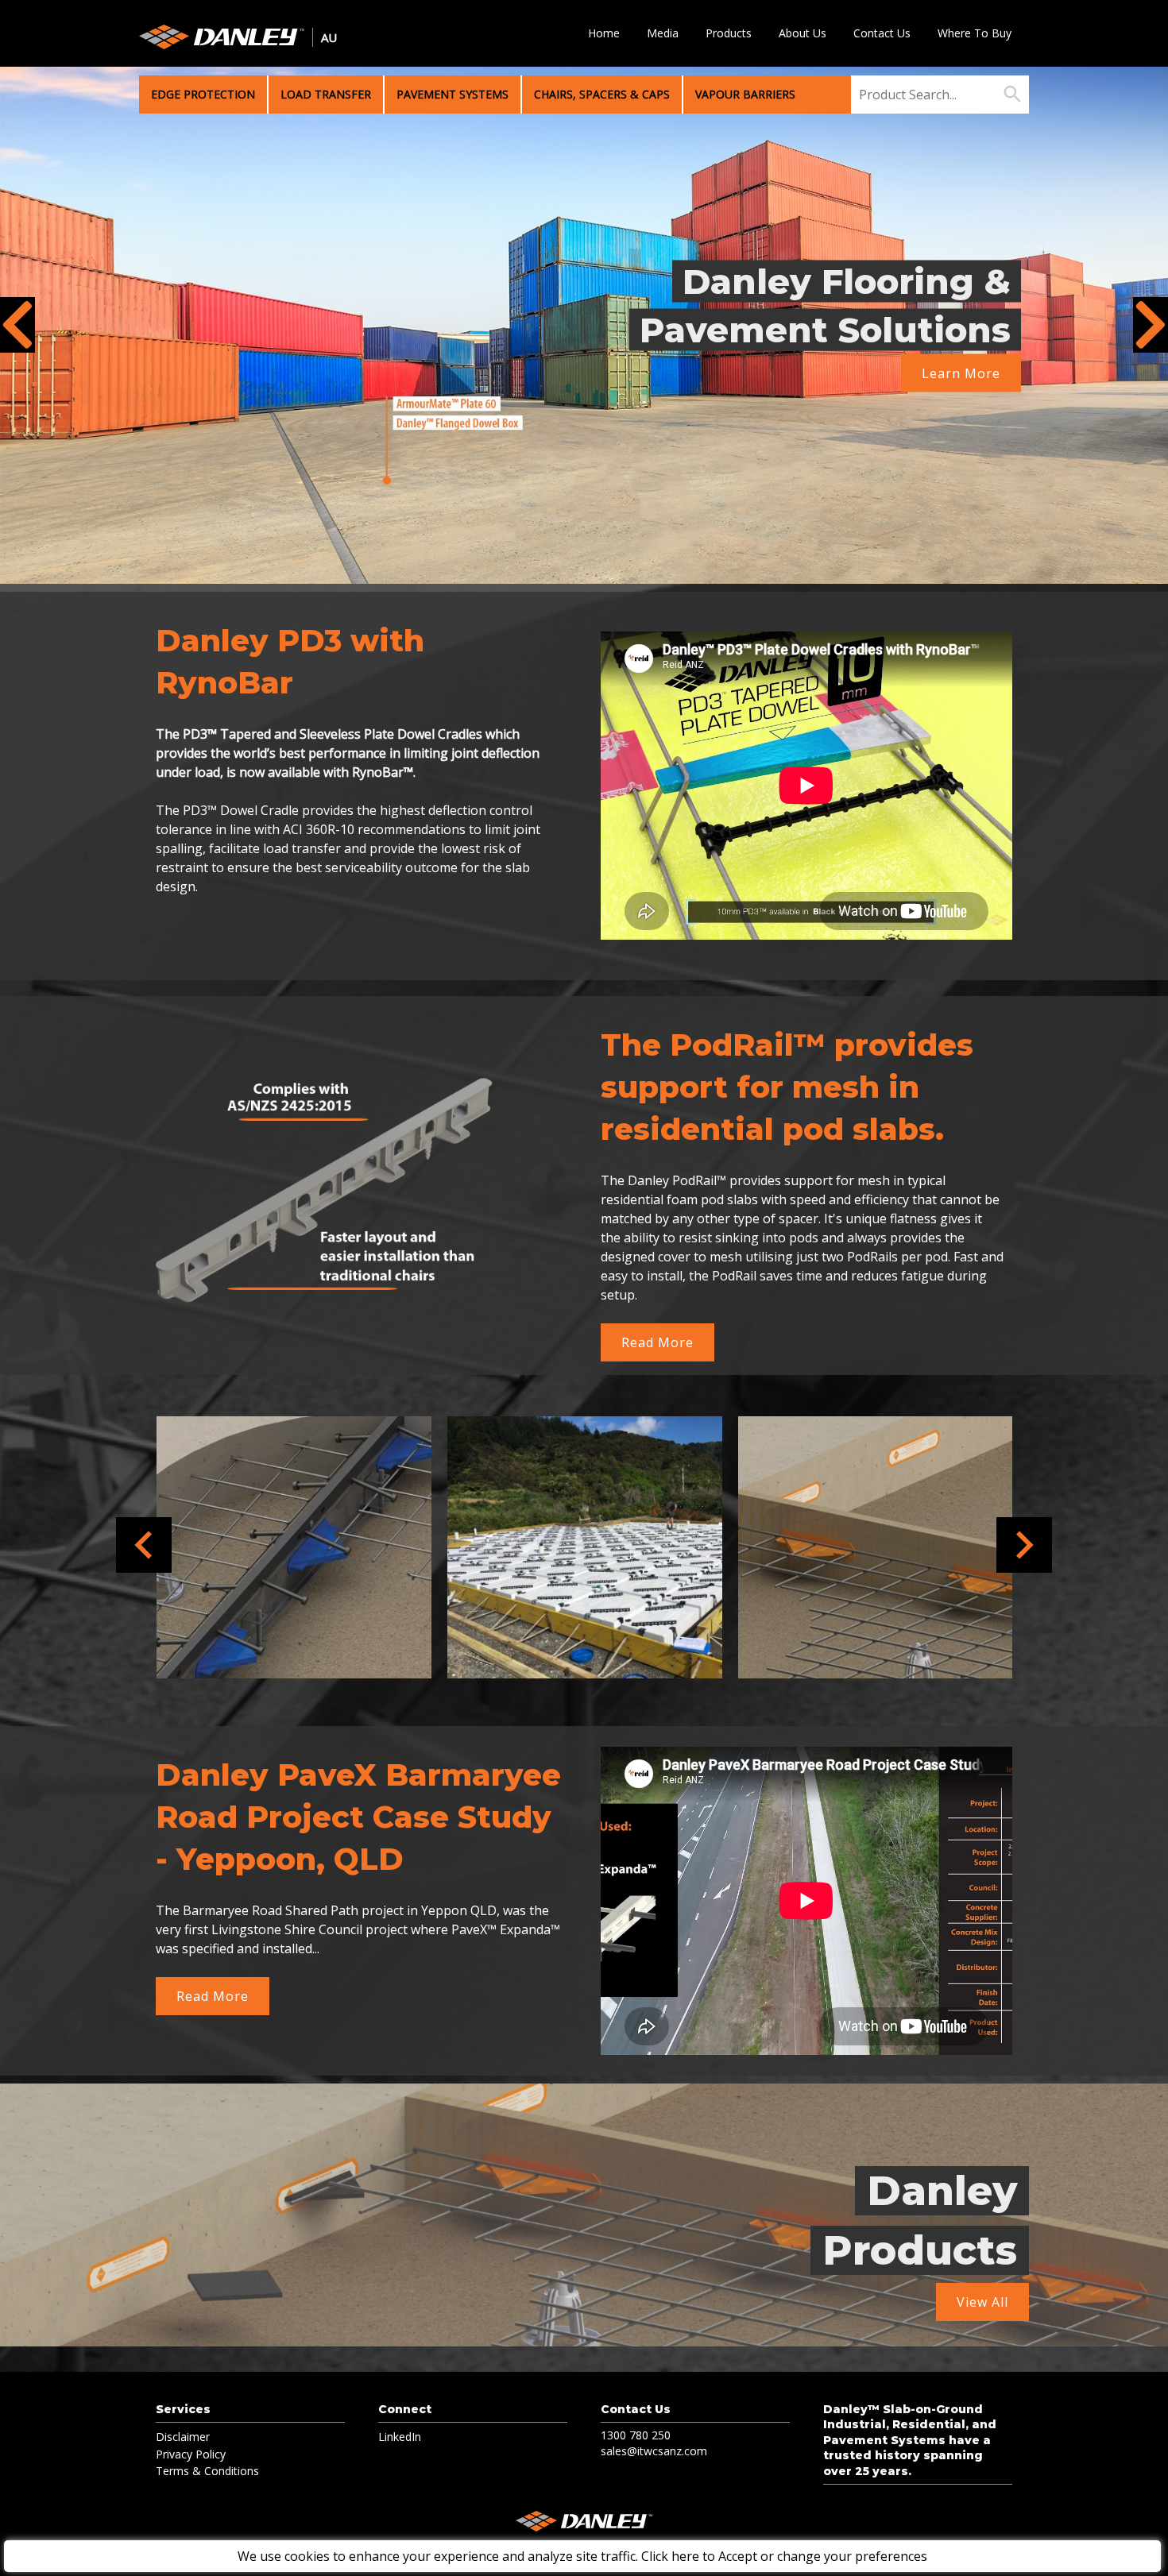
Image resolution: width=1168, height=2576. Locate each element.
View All (982, 2302)
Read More (657, 1342)
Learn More (961, 373)
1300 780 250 (636, 2435)
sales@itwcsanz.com (654, 2451)
